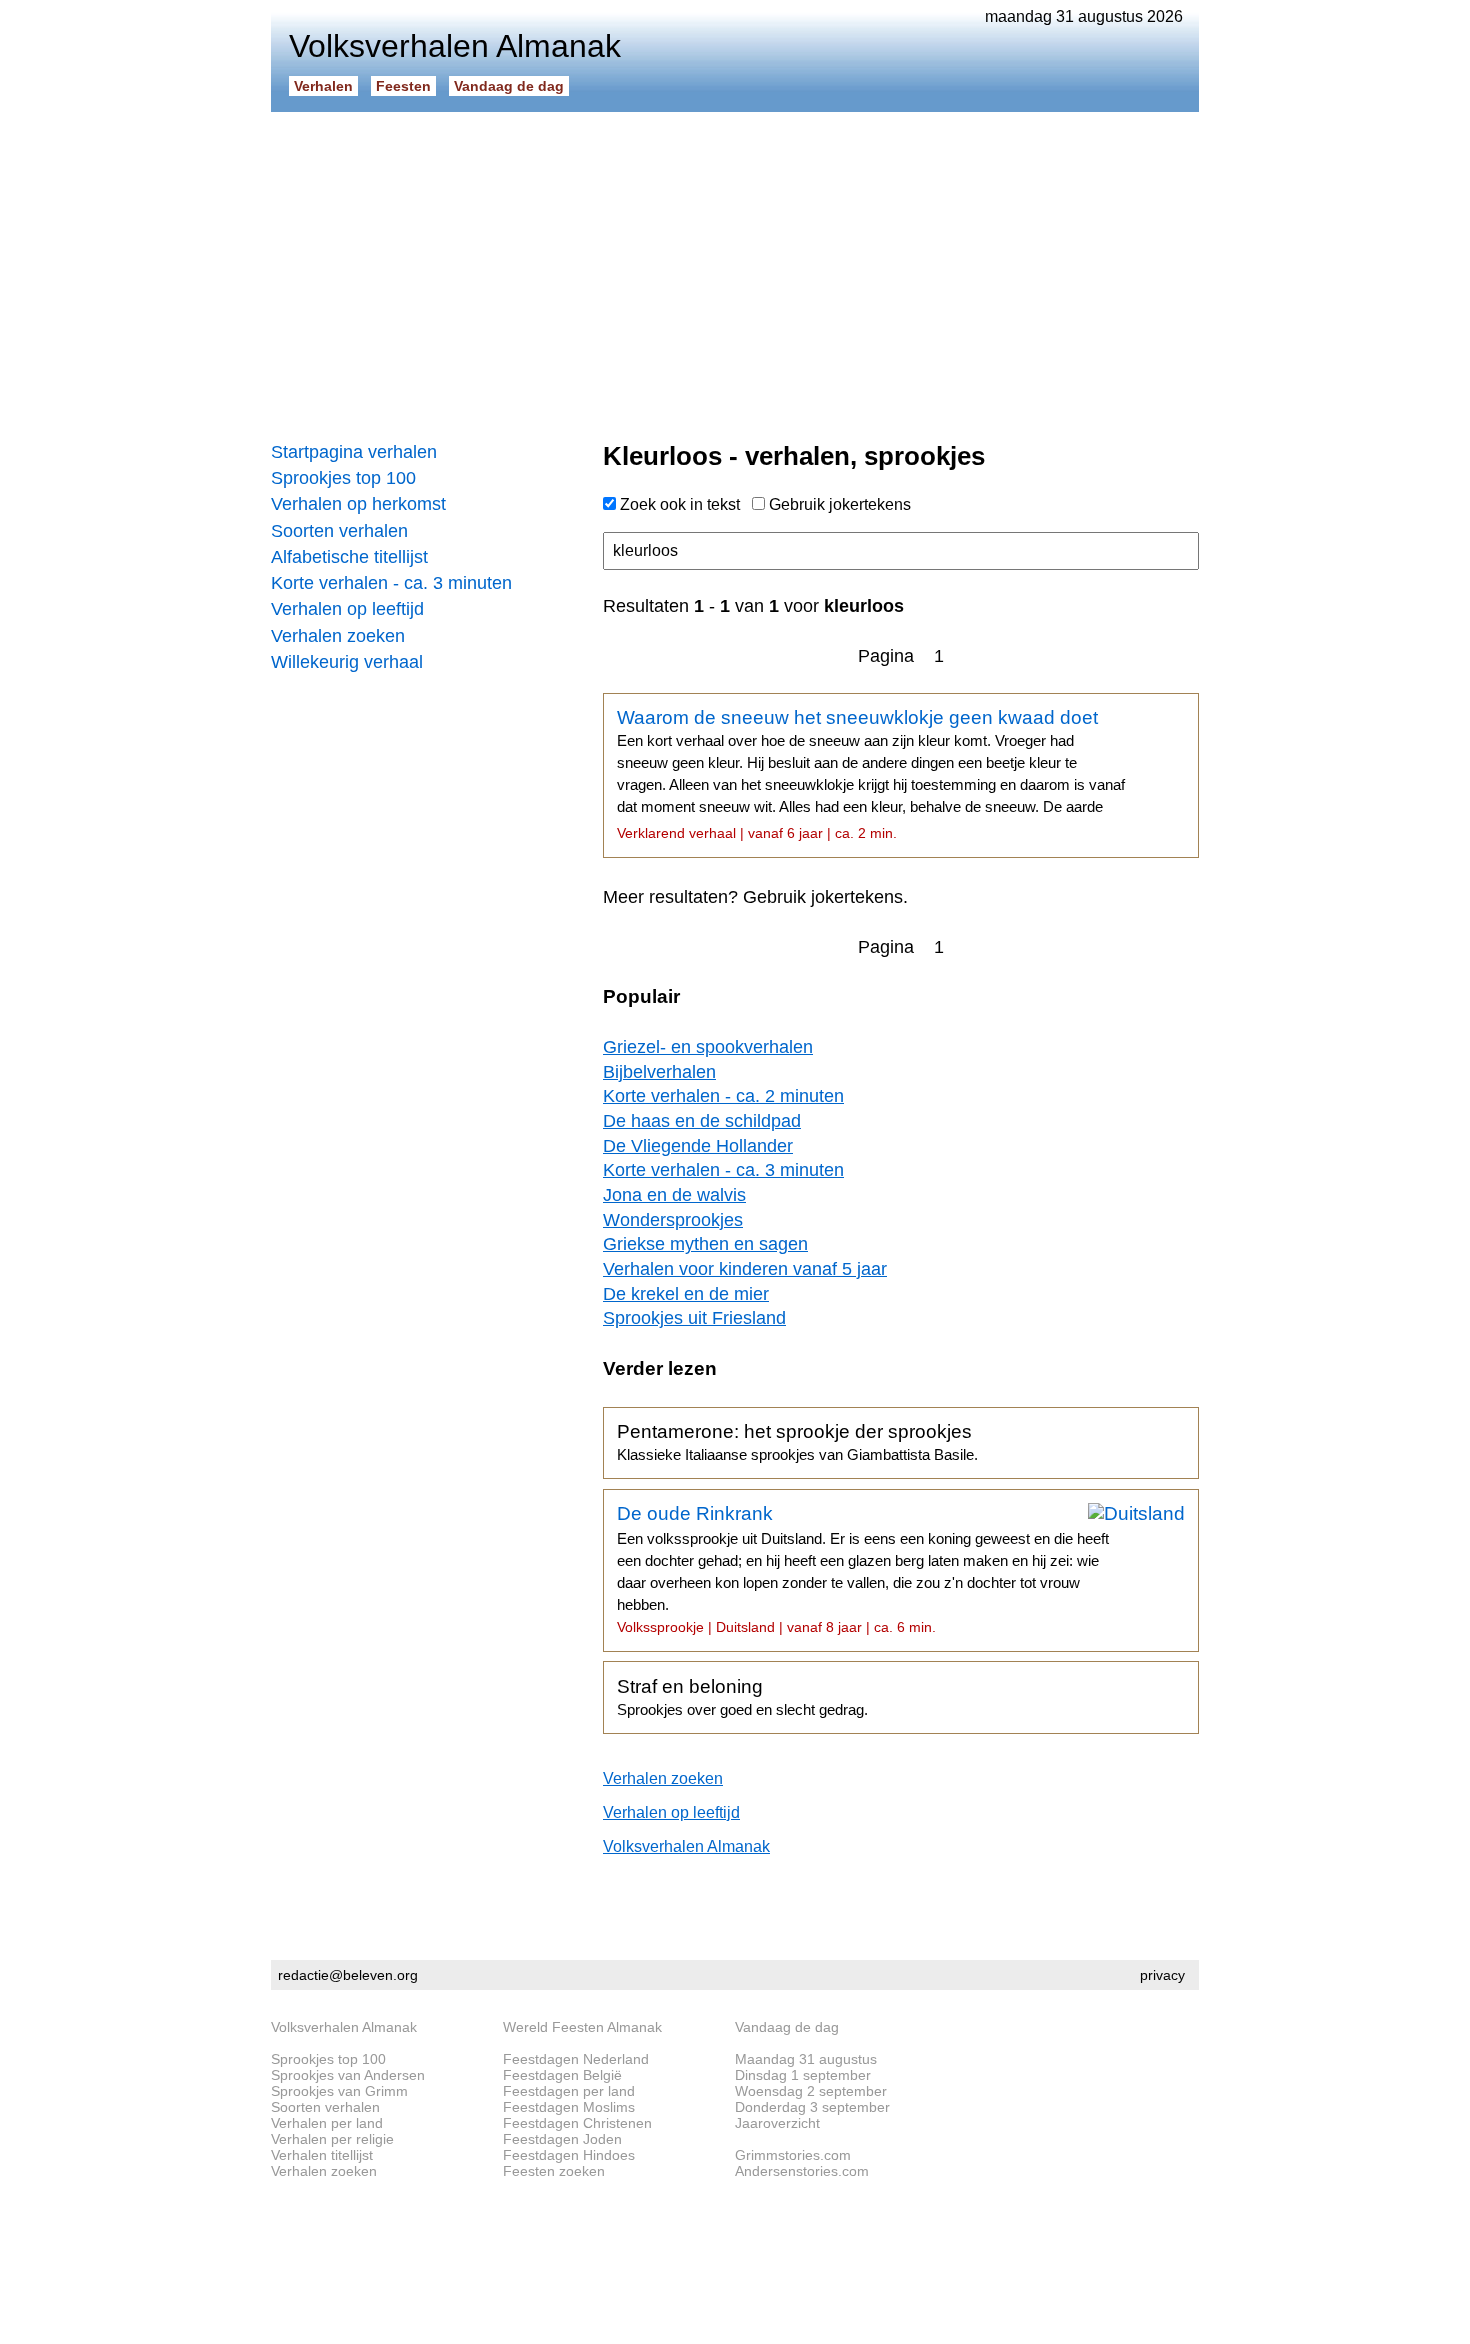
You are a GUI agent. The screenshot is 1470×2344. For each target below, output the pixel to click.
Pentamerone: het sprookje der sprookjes (797, 1442)
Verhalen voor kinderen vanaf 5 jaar (745, 1269)
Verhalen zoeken (338, 636)
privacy (1162, 1975)
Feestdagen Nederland (576, 2059)
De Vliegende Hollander (698, 1146)
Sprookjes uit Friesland (694, 1318)
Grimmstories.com (793, 2155)
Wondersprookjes (673, 1220)
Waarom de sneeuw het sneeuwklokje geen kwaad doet (871, 774)
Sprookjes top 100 (343, 478)
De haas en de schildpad (702, 1121)
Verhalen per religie (332, 2139)
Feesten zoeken (554, 2171)
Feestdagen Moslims (569, 2107)
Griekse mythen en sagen (705, 1244)
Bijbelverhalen (659, 1072)
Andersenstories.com (802, 2171)
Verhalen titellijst (322, 2155)
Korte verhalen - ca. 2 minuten (723, 1096)
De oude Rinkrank (863, 1569)
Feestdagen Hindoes (569, 2155)
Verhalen (323, 86)
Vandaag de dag (509, 86)
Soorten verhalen (339, 531)
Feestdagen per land (569, 2091)
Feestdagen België (562, 2075)
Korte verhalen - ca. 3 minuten (391, 583)
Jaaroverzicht (777, 2123)
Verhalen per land (327, 2123)
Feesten (403, 86)
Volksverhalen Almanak (686, 1846)
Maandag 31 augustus (806, 2059)
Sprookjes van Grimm (339, 2091)
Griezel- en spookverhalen (708, 1047)
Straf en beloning (742, 1697)
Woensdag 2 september (811, 2091)
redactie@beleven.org (348, 1975)
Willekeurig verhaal (347, 662)
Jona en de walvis (674, 1195)
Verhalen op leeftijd (347, 609)
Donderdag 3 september (812, 2107)
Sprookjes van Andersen (348, 2075)
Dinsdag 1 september (803, 2075)
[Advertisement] (735, 270)
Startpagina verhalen (354, 452)
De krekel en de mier (686, 1294)
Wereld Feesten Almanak (582, 2027)
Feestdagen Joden (562, 2139)
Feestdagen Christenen (577, 2123)
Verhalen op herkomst (358, 504)
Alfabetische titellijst (349, 557)
